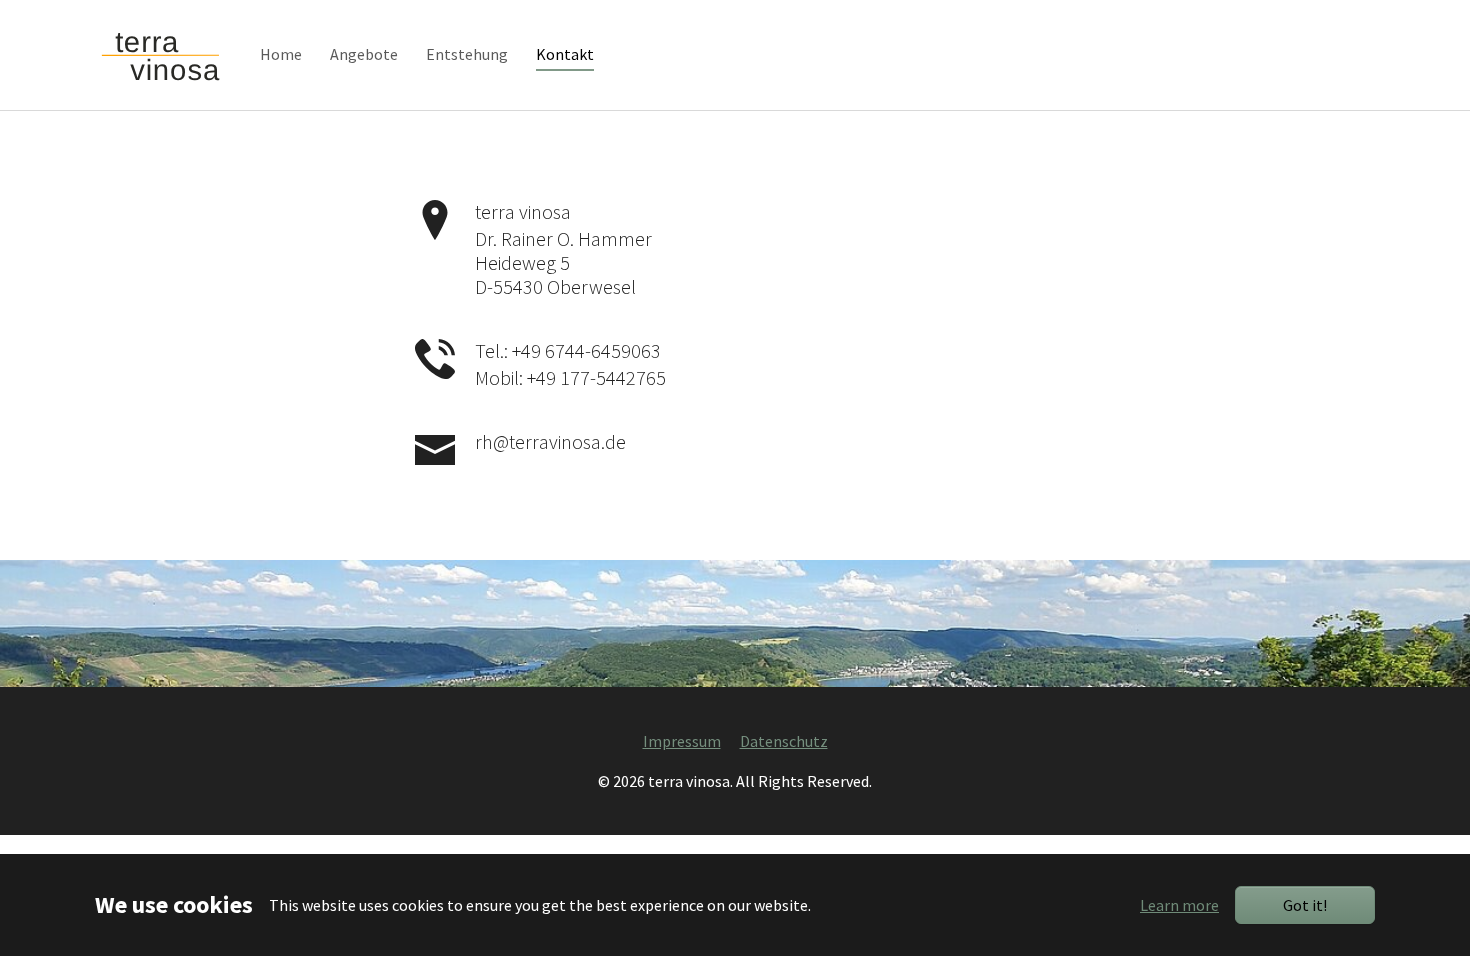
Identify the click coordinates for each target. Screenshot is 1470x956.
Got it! (1305, 905)
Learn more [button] (1179, 905)
